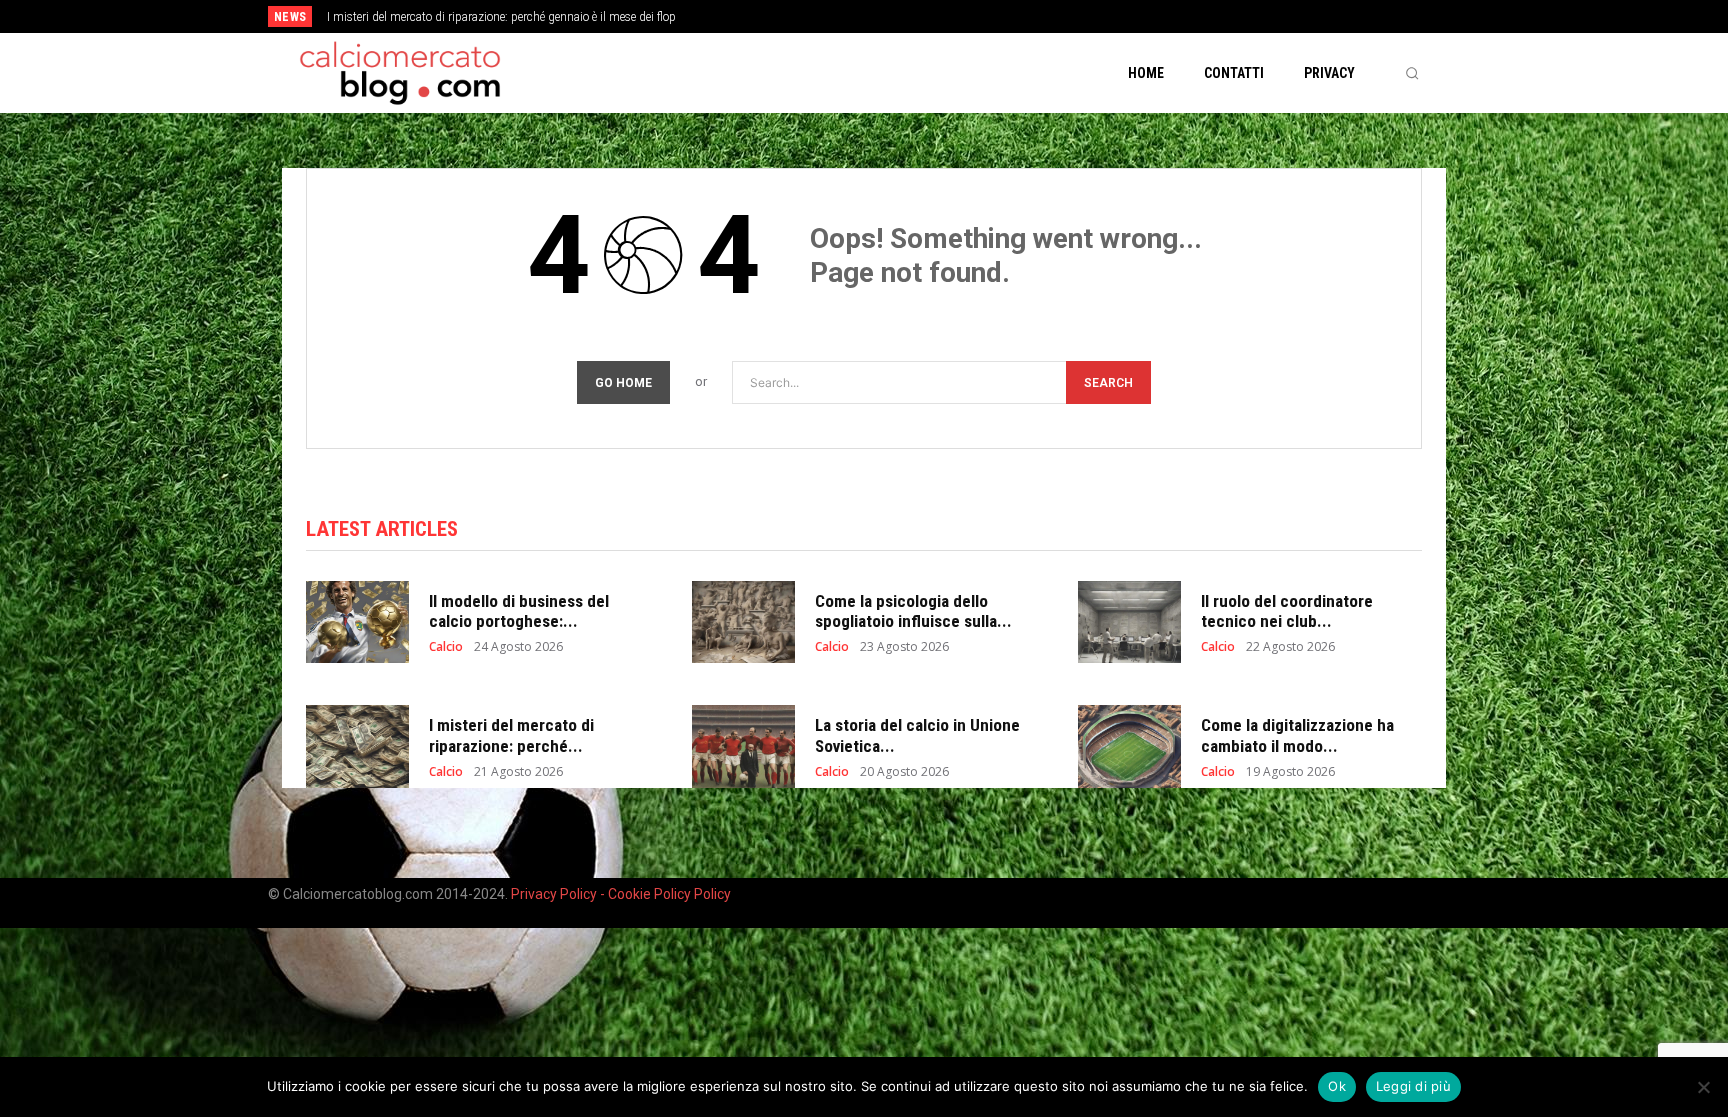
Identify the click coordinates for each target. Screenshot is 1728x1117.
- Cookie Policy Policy (665, 894)
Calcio (446, 647)
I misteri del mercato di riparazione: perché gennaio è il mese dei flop (501, 17)
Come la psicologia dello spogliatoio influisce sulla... (913, 611)
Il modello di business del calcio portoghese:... (519, 611)
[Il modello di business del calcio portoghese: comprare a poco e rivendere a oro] (357, 622)
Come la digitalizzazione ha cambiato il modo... (1297, 735)
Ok (1337, 1086)
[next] (930, 16)
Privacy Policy (555, 894)
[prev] (898, 16)
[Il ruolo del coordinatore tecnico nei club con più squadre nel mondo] (1129, 622)
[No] (1703, 1087)
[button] (1412, 73)
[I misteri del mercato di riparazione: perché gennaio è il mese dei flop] (357, 746)
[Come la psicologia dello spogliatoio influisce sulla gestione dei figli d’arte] (743, 622)
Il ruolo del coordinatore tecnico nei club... (1287, 611)
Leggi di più (1413, 1086)
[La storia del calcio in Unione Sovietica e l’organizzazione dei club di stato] (743, 746)
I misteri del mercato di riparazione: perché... (511, 735)
